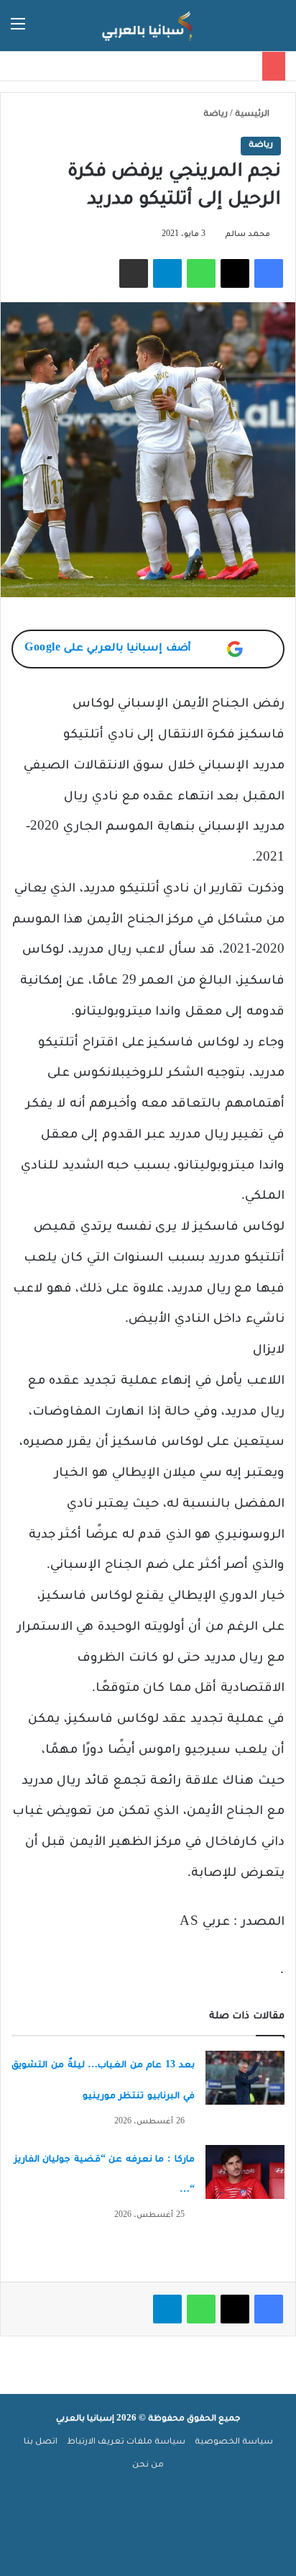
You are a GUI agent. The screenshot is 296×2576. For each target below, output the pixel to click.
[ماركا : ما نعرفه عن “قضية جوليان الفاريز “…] (245, 2172)
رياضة (216, 115)
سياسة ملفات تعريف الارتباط (126, 2443)
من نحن (148, 2466)
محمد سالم (248, 235)
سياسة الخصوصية (234, 2443)
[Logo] (148, 26)
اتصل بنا (41, 2443)
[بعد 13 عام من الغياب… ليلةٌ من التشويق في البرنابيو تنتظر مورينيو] (245, 2078)
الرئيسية (253, 115)
